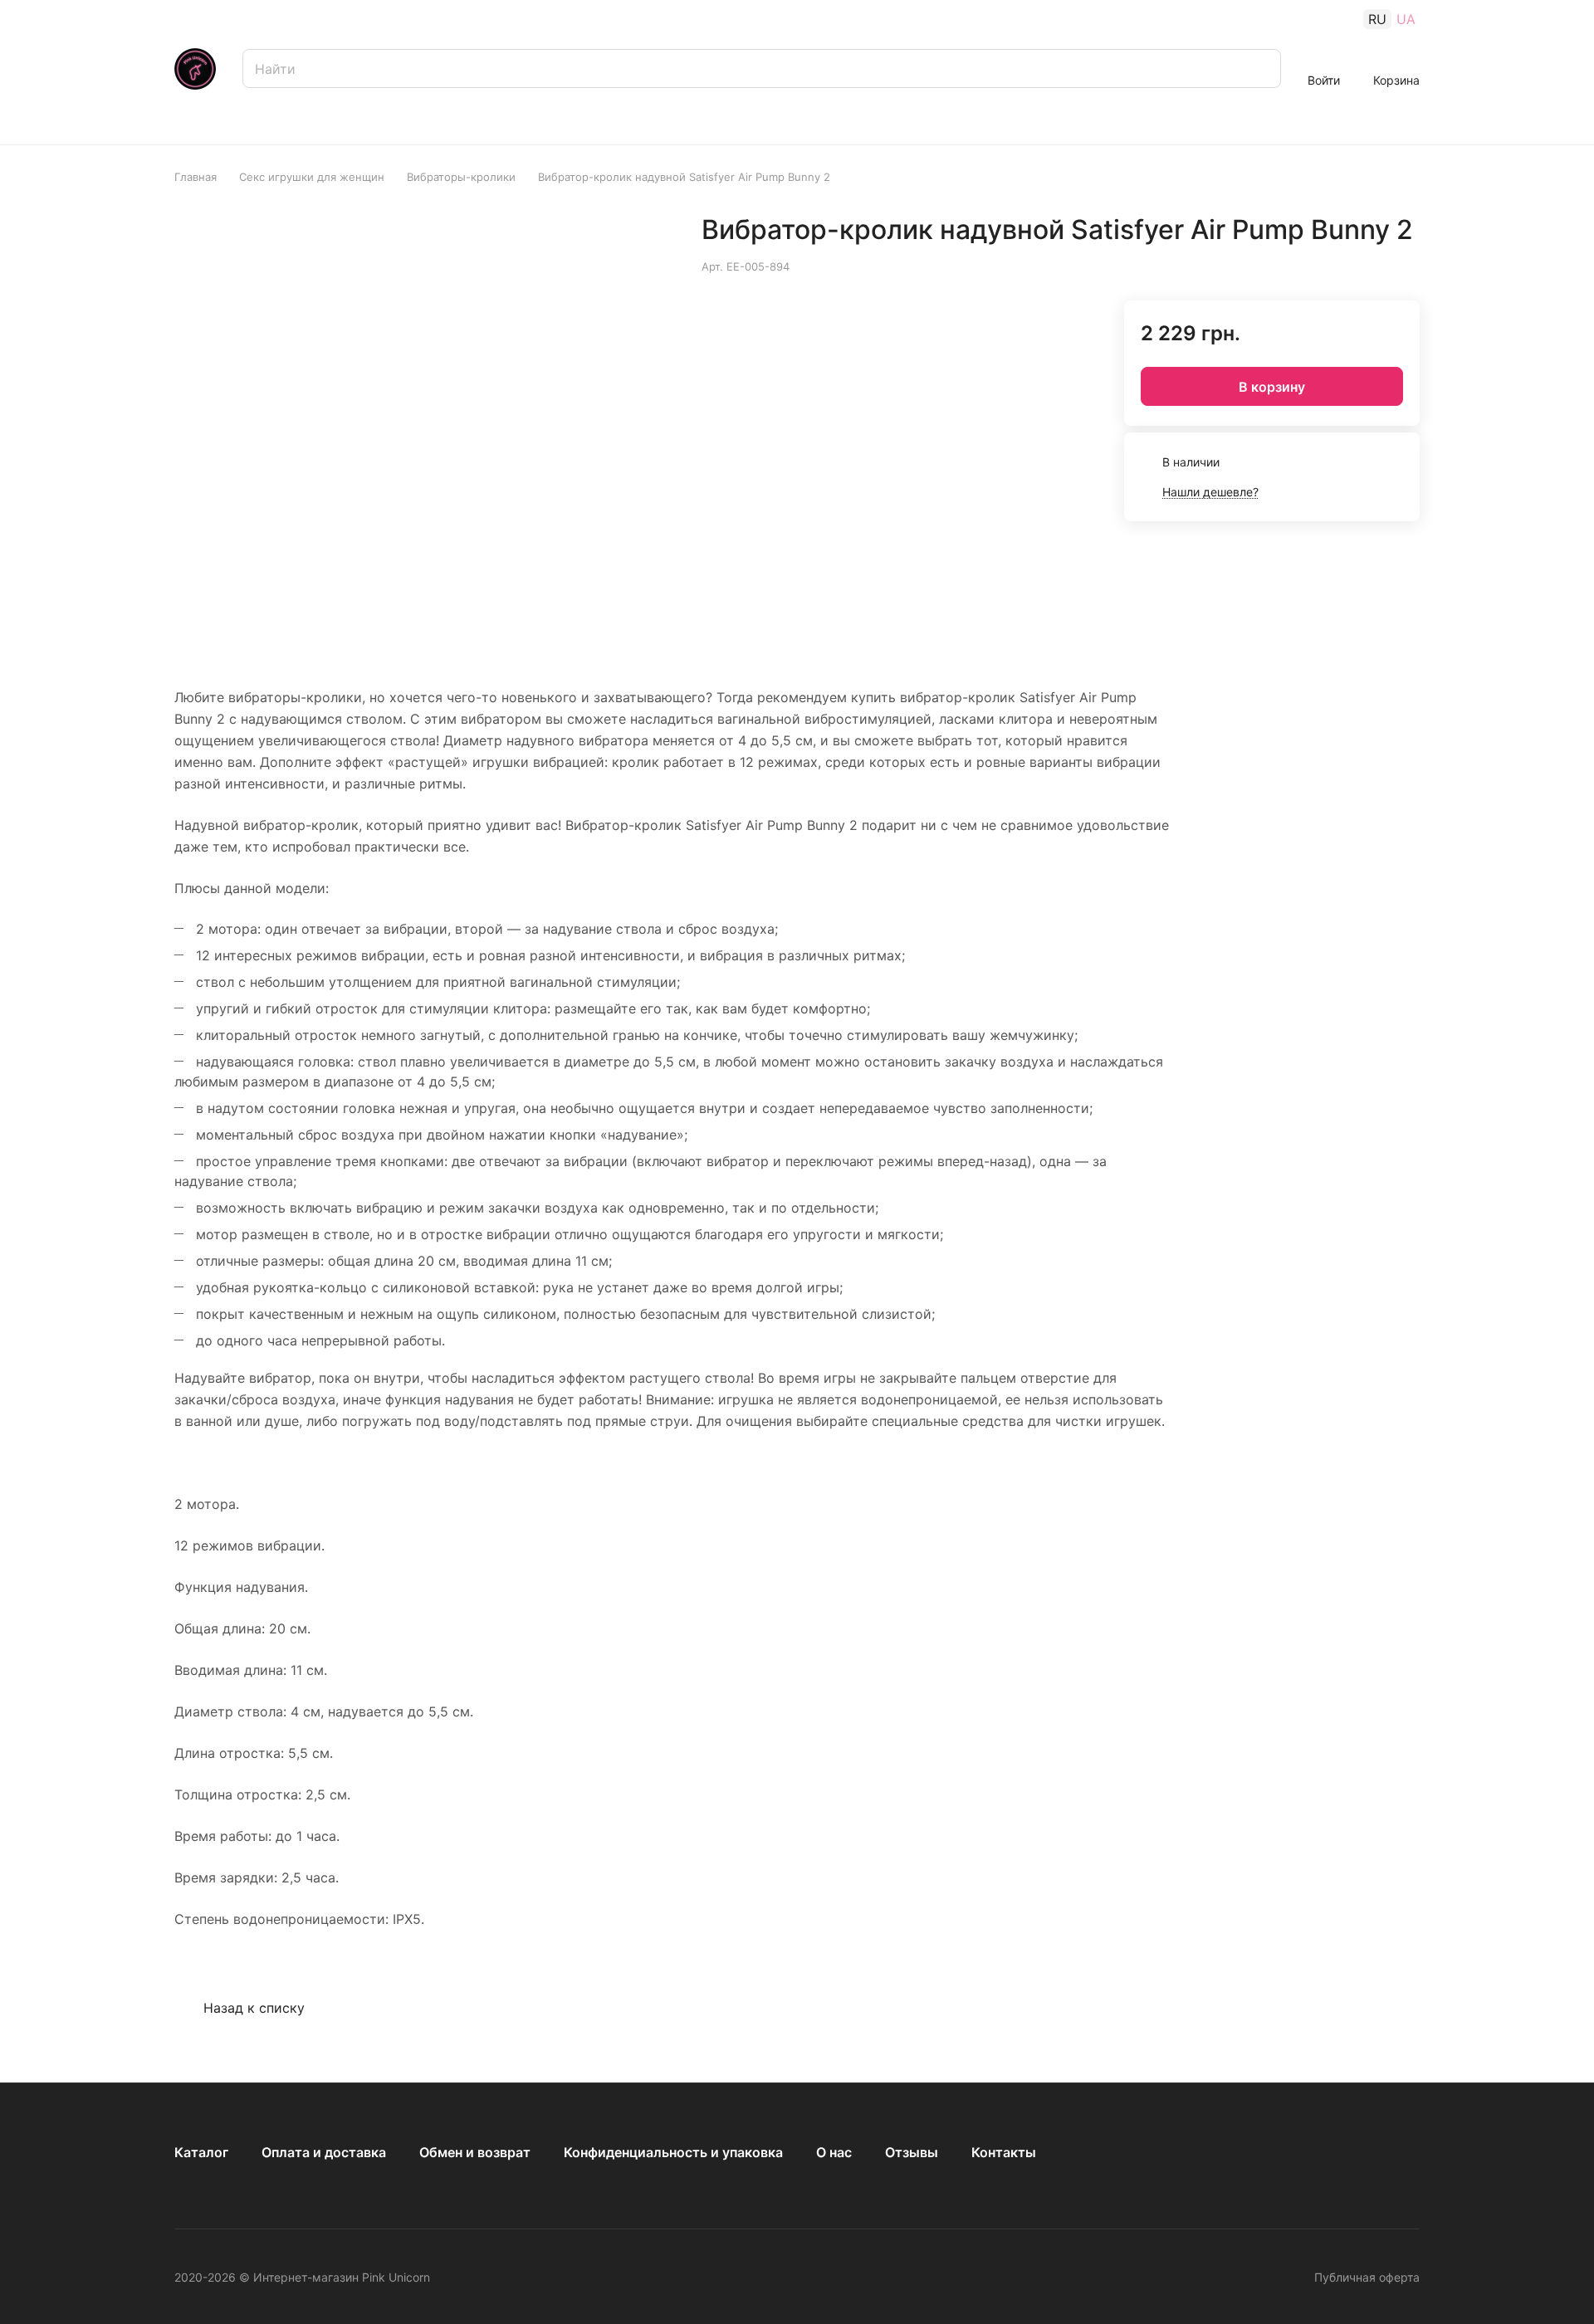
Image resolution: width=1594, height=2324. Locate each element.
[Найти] (1260, 68)
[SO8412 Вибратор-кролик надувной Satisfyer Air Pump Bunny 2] (559, 428)
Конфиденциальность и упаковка (673, 2152)
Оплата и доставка (324, 2152)
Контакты (1004, 2152)
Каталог (201, 2152)
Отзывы (912, 2152)
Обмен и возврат (475, 2152)
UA (1406, 19)
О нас (834, 2152)
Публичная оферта (1367, 2277)
